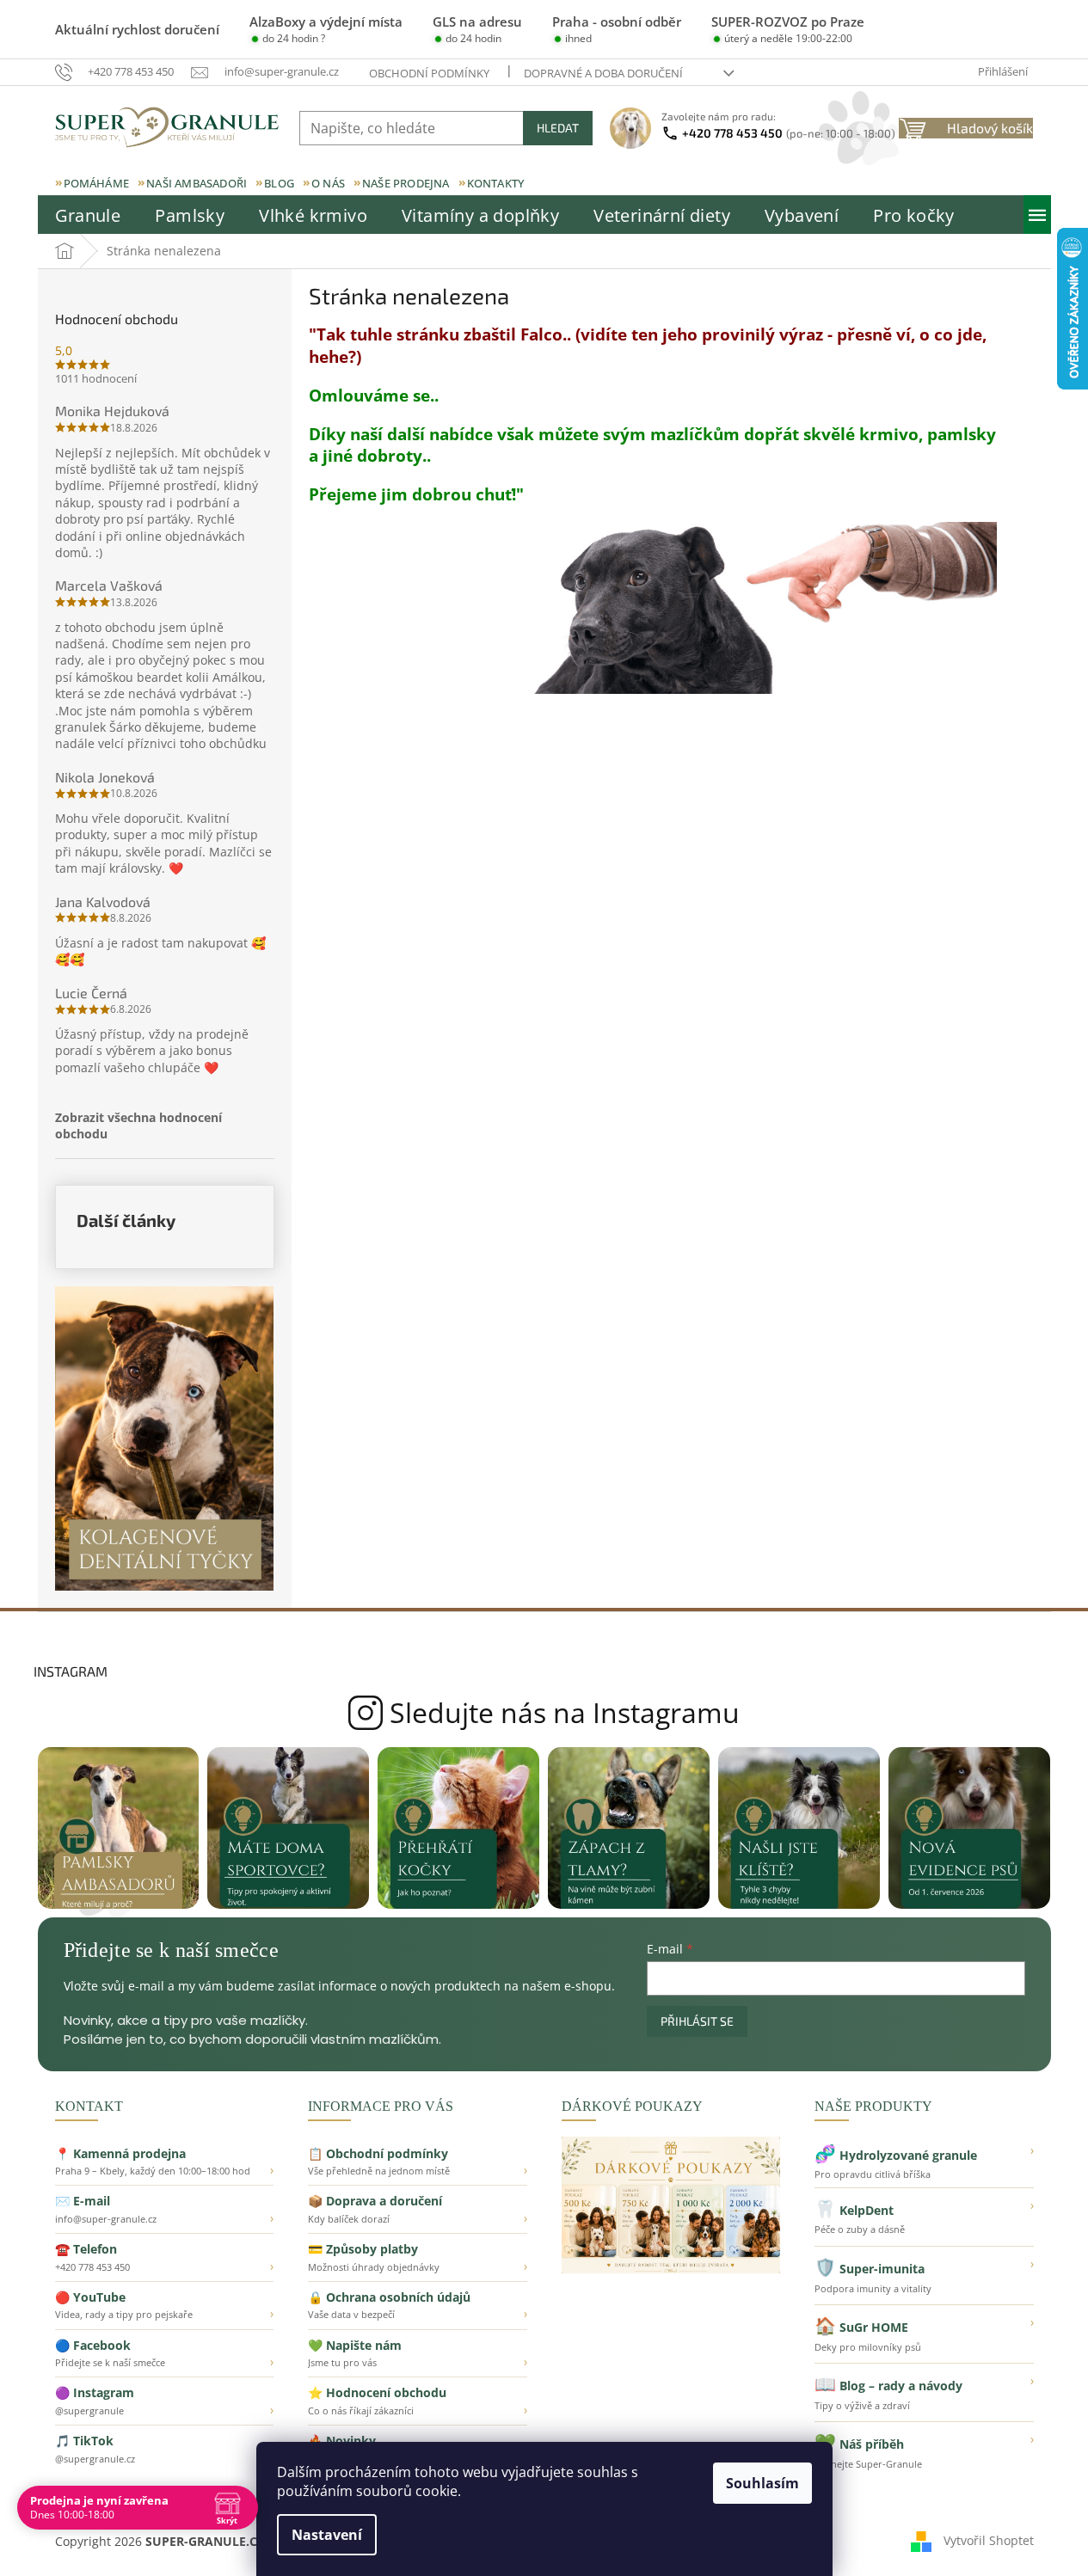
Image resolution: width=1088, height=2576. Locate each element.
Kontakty (496, 183)
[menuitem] (88, 216)
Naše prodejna (406, 183)
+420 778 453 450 (789, 133)
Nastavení (327, 2535)
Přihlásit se (697, 2021)
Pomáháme (97, 183)
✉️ (165, 2209)
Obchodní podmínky (429, 73)
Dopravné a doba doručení (603, 73)
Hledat (558, 128)
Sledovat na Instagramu (544, 1713)
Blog (279, 183)
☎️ (165, 2257)
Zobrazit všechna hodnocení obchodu (138, 1125)
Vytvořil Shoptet (989, 2539)
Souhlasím (762, 2483)
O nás (328, 183)
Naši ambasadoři (197, 183)
